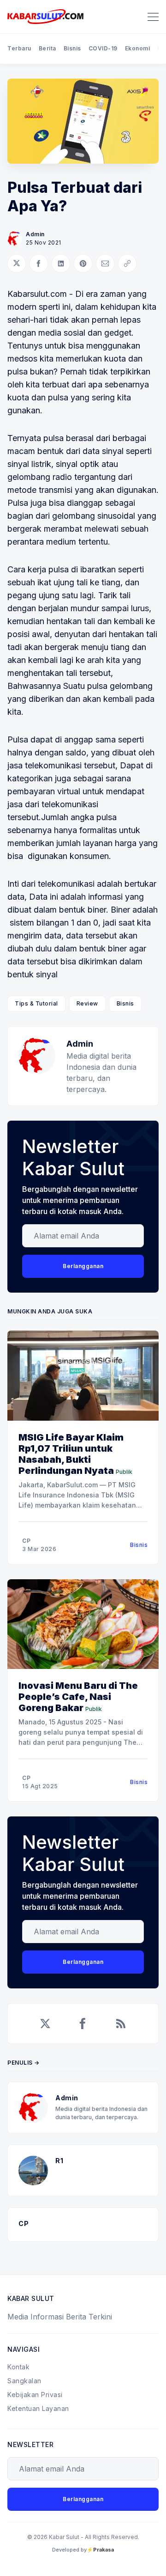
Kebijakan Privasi (35, 2395)
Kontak (18, 2367)
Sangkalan (24, 2381)
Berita (47, 48)
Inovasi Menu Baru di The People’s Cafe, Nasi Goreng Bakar (78, 1697)
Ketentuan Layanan (38, 2408)
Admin (35, 234)
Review (87, 1003)
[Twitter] (45, 2024)
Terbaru (19, 48)
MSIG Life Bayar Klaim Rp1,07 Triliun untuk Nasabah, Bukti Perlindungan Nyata (71, 1454)
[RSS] (121, 2024)
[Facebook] (83, 2024)
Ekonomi (138, 48)
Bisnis (72, 48)
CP (26, 1541)
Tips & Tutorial (36, 1003)
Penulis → (24, 2063)
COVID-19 (103, 48)
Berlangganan (83, 1266)
